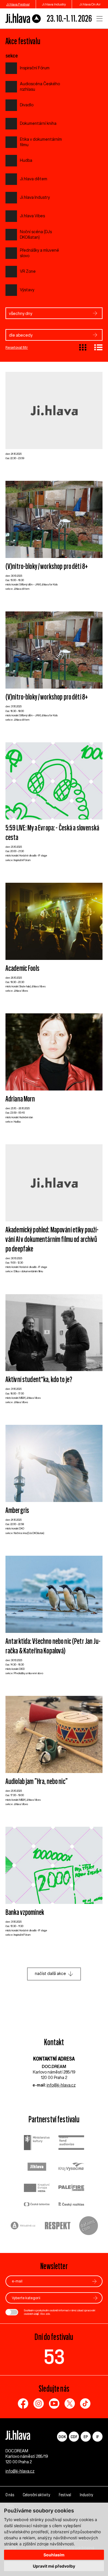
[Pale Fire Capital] (71, 2188)
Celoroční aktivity (36, 2495)
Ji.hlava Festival (18, 4)
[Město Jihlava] (37, 2167)
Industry (86, 2495)
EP (86, 2437)
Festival (65, 2495)
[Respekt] (58, 2226)
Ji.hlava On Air (90, 4)
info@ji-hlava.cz (61, 2085)
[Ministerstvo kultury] (37, 2143)
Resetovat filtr (17, 347)
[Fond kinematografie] (71, 2143)
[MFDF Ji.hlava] (23, 18)
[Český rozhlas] (71, 2205)
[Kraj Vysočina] (71, 2167)
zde (48, 2314)
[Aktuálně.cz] (23, 2226)
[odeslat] (94, 2281)
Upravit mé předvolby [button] (54, 2566)
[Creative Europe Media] (37, 2188)
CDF (74, 2437)
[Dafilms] (89, 2226)
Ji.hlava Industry (54, 4)
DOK (62, 2437)
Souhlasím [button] (54, 2555)
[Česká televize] (37, 2205)
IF (97, 2437)
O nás (10, 2495)
